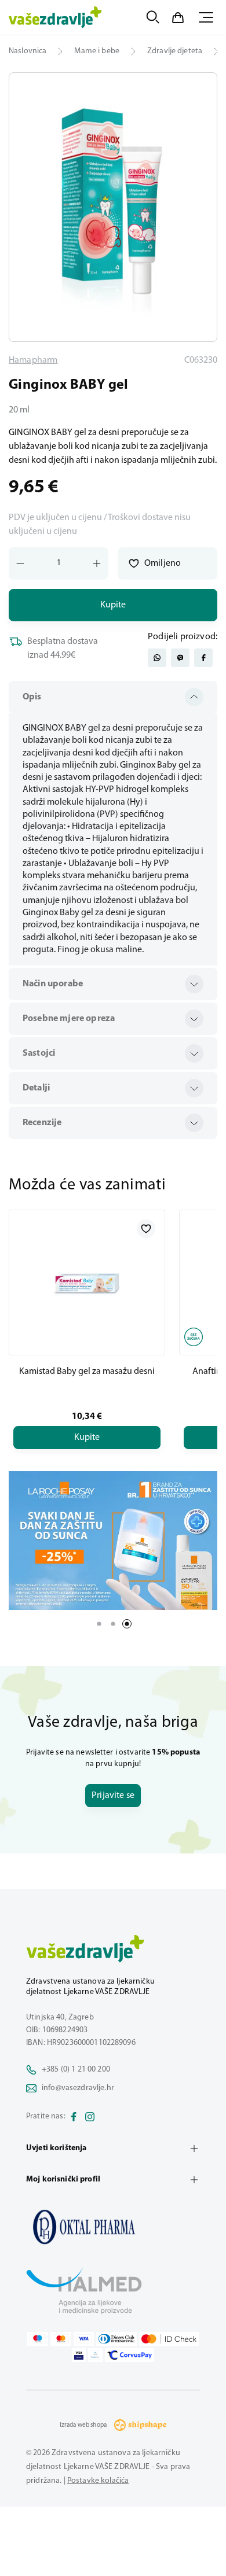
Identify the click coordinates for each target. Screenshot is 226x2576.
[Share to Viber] (180, 658)
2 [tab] (113, 1624)
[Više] (113, 1541)
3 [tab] (127, 1624)
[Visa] (84, 2339)
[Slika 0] (113, 207)
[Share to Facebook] (203, 658)
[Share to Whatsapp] (157, 658)
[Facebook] (74, 2117)
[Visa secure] (79, 2355)
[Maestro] (38, 2339)
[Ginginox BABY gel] (113, 2227)
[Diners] (116, 2339)
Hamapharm (33, 360)
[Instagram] (90, 2117)
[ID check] (169, 2339)
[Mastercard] (61, 2339)
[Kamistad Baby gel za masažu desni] (87, 1283)
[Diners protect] (95, 2355)
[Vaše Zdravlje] (55, 17)
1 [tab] (99, 1624)
